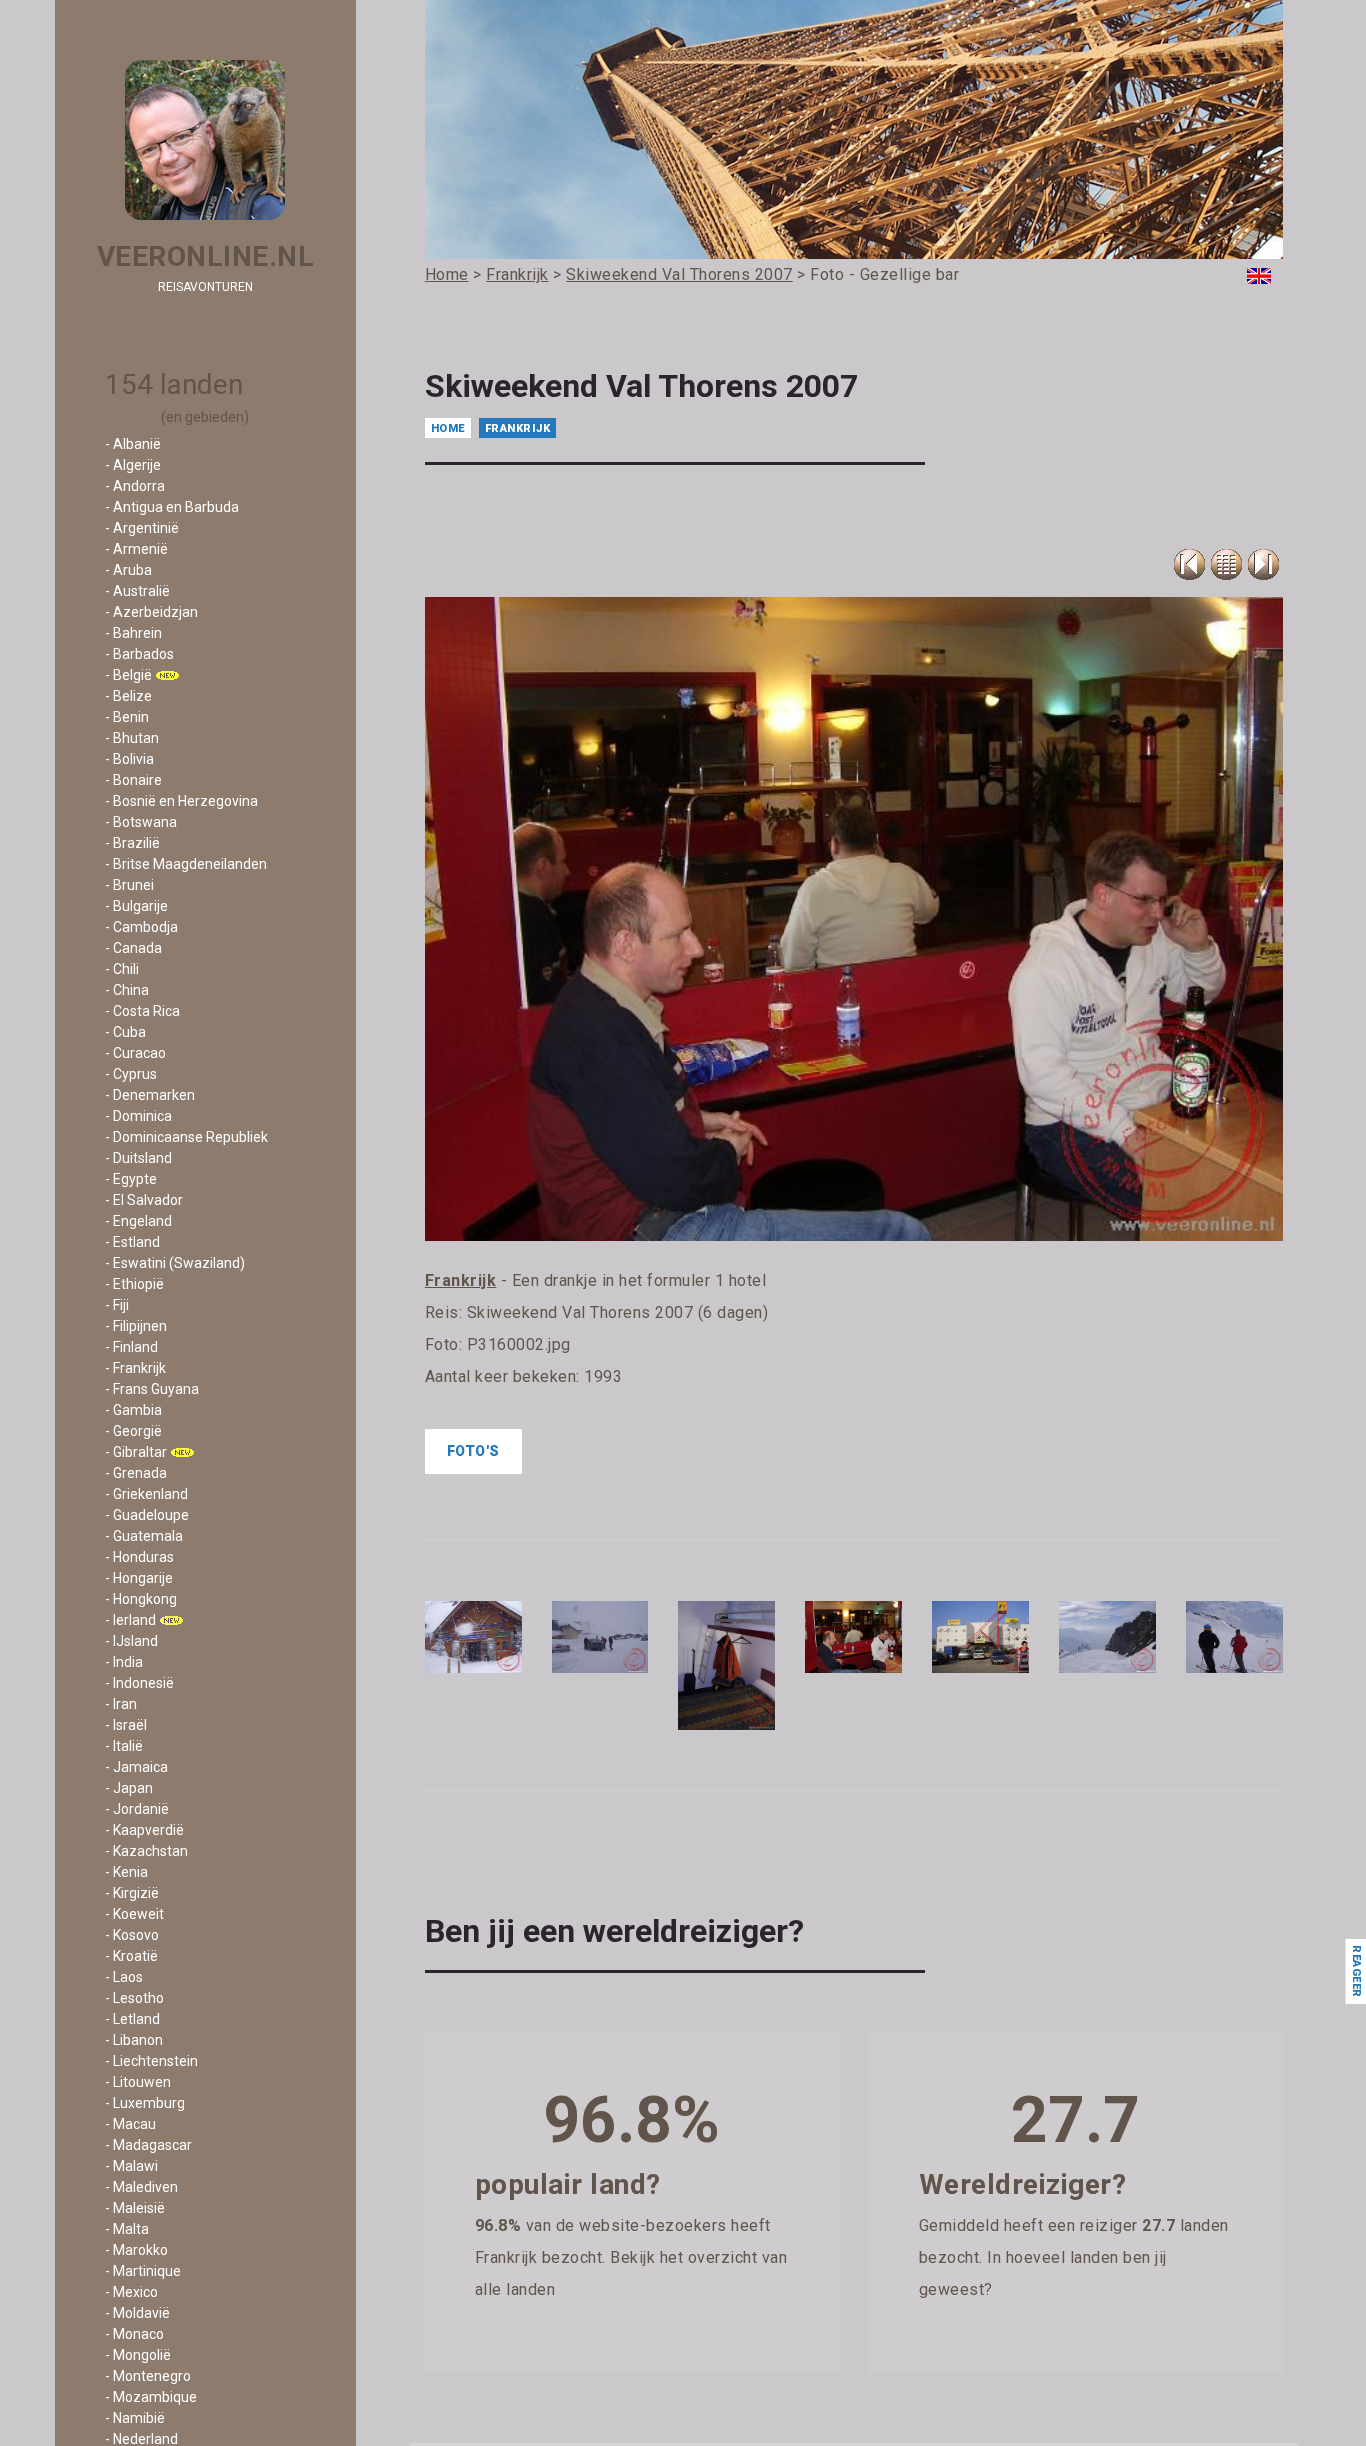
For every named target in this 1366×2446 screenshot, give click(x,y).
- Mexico (131, 2292)
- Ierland (130, 1620)
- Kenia (126, 1872)
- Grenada (136, 1473)
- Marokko (136, 2250)
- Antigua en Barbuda (172, 507)
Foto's (473, 1451)
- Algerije (133, 465)
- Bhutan (132, 738)
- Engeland (138, 1221)
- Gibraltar (136, 1452)
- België (128, 675)
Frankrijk (518, 428)
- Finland (131, 1347)
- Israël (126, 1725)
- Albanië (133, 444)
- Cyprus (131, 1074)
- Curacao (135, 1053)
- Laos (124, 1977)
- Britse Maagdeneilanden (186, 864)
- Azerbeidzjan (151, 612)
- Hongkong (141, 1599)
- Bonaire (133, 780)
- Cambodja (141, 927)
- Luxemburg (145, 2103)
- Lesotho (134, 1998)
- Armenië (136, 549)
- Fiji (117, 1305)
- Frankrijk (135, 1368)
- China (127, 990)
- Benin (127, 717)
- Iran (121, 1704)
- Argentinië (142, 528)
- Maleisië (135, 2208)
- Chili (122, 969)
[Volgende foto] (1263, 564)
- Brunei (129, 885)
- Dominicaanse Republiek (186, 1137)
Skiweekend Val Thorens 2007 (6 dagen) (618, 1312)
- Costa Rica (142, 1011)
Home (448, 428)
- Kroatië (131, 1956)
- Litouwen (138, 2082)
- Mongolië (138, 2355)
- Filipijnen (136, 1326)
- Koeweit (134, 1914)
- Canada (133, 948)
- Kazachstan (146, 1851)
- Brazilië (132, 843)
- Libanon (134, 2040)
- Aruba (128, 570)
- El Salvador (144, 1200)
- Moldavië (137, 2313)
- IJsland (131, 1641)
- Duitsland (138, 1158)
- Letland (132, 2019)
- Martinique (143, 2271)
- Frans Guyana (152, 1389)
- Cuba (125, 1032)
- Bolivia (129, 759)
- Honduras (139, 1557)
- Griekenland (146, 1494)
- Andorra (135, 486)
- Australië (137, 591)
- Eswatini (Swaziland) (175, 1263)
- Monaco (134, 2334)
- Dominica (138, 1116)
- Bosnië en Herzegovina (181, 801)
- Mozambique (151, 2397)
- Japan (129, 1788)
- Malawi (131, 2166)
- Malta (127, 2229)
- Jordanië (137, 1809)
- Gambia (133, 1410)
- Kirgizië (132, 1893)
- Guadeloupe (147, 1515)
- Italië (124, 1746)
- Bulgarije (136, 906)
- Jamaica (136, 1767)
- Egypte (131, 1179)
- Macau (130, 2124)
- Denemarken (150, 1095)
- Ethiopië (134, 1284)
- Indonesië (139, 1683)
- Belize (128, 696)
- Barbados (139, 654)
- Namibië (135, 2418)
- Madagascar (148, 2145)
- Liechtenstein (151, 2061)
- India (124, 1662)
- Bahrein (133, 633)
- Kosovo (132, 1935)
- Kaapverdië (144, 1830)
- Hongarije (139, 1578)
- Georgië (133, 1431)
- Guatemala (144, 1536)
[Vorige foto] (1226, 564)
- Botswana (141, 822)
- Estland (132, 1242)
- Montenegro (148, 2376)
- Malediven (141, 2187)
